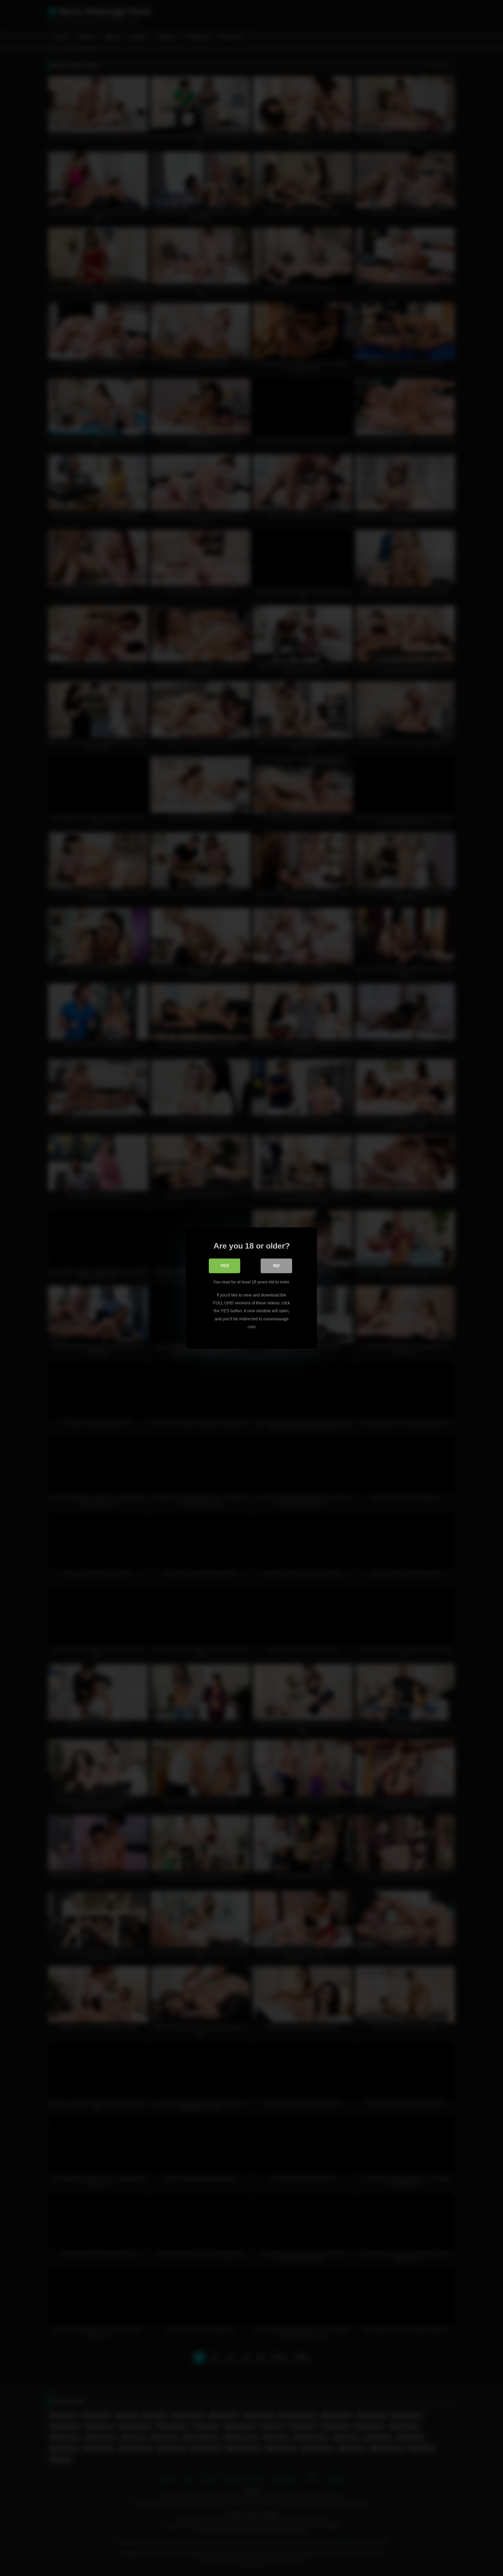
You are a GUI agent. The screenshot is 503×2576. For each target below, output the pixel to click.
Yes (225, 1266)
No (276, 1266)
